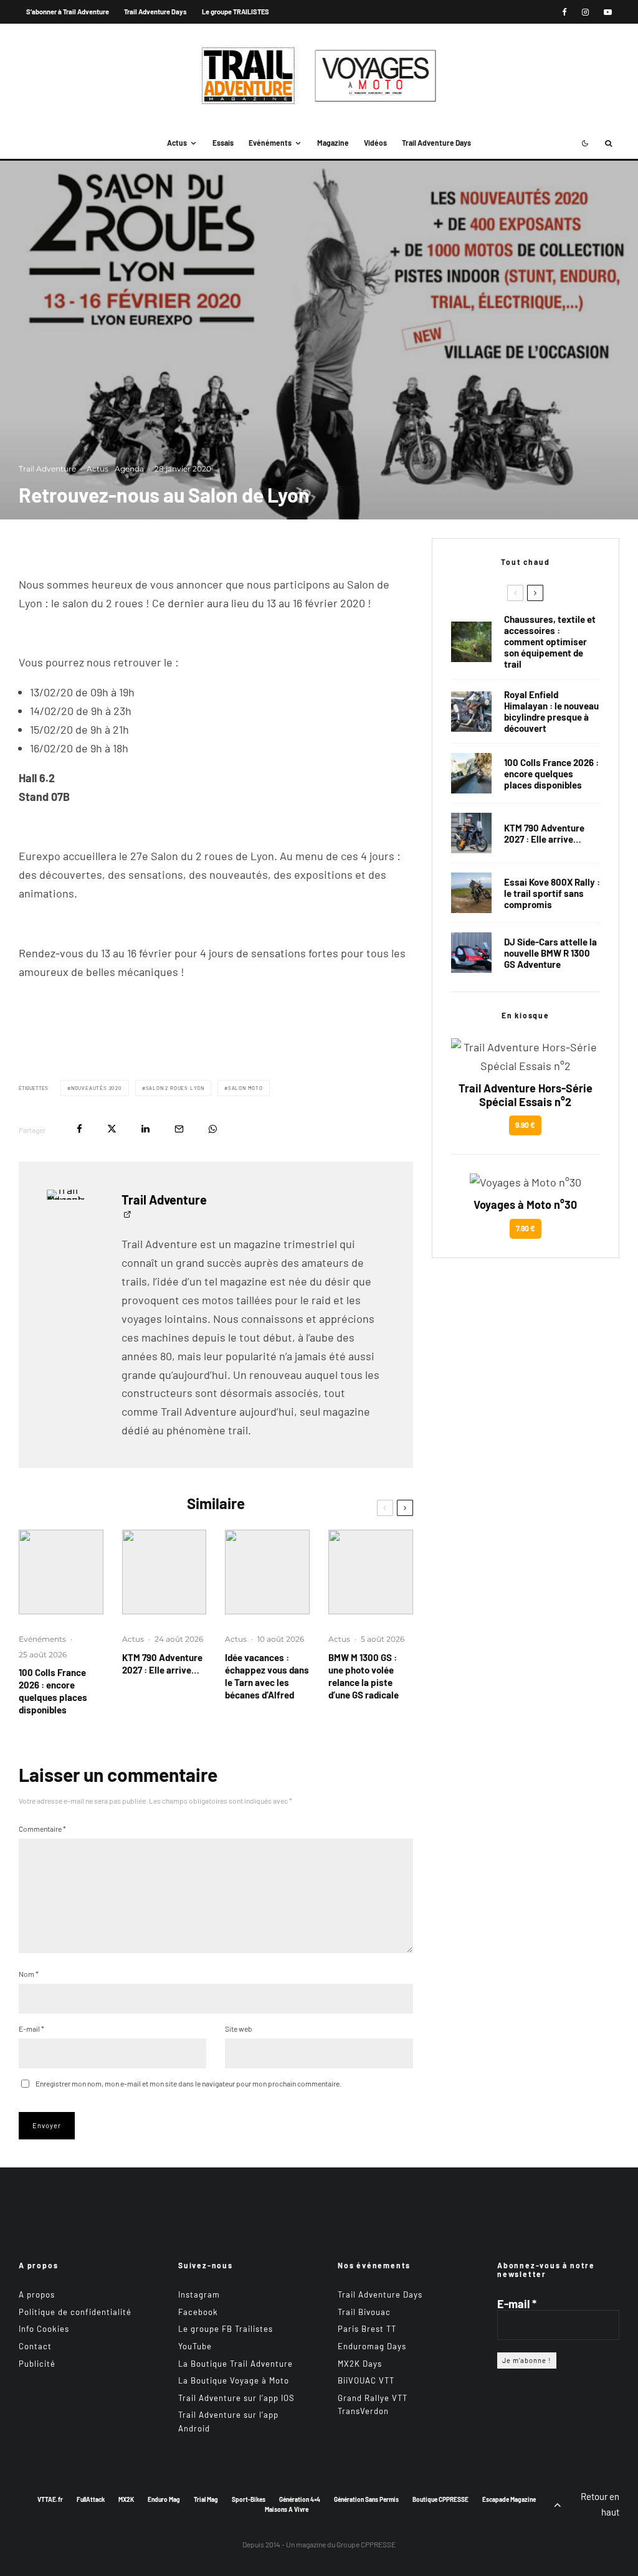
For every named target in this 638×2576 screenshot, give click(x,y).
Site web (239, 2029)
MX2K (126, 2499)
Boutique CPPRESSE (440, 2499)
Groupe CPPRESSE (366, 2544)
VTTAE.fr (50, 2499)
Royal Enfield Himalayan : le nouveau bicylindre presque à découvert (551, 711)
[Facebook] (564, 12)
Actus (177, 143)
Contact (35, 2346)
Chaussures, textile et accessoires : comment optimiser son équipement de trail (550, 642)
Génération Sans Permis (366, 2499)
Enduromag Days (372, 2346)
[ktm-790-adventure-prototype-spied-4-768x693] (164, 1572)
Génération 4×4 (300, 2499)
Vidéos (375, 143)
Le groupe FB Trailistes (226, 2329)
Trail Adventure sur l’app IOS (236, 2398)
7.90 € (526, 1228)
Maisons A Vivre (287, 2509)
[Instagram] (585, 12)
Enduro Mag (164, 2499)
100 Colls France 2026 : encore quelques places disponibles (53, 1691)
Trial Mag (206, 2499)
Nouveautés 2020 (97, 1088)
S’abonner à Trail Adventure (68, 12)
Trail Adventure (47, 469)
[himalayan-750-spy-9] (471, 712)
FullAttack (91, 2499)
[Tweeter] (112, 1129)
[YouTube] (608, 12)
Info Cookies (44, 2329)
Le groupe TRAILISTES (236, 12)
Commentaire (42, 1829)
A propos (37, 2294)
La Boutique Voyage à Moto (234, 2380)
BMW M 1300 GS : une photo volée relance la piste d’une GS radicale (364, 1676)
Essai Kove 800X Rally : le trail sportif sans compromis (552, 893)
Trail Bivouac (364, 2312)
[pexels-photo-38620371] (471, 642)
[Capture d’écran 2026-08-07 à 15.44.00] (267, 1572)
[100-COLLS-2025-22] (61, 1572)
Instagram (199, 2294)
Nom (29, 1974)
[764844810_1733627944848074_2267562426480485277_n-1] (471, 953)
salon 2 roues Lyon (175, 1088)
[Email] (179, 1129)
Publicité (37, 2363)
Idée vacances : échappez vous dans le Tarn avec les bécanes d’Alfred (267, 1676)
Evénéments (270, 143)
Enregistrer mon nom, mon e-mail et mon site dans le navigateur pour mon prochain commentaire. (188, 2083)
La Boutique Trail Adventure (236, 2363)
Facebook (198, 2312)
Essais (223, 143)
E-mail (31, 2029)
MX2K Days (360, 2363)
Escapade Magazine (509, 2499)
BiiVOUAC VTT (366, 2380)
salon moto (245, 1088)
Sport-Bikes (249, 2499)
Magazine (333, 143)
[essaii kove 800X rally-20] (471, 893)
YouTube (195, 2346)
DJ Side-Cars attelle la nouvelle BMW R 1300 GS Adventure (550, 953)
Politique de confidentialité (75, 2312)
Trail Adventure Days (155, 12)
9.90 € (525, 1125)
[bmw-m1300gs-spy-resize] (371, 1572)
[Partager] (79, 1129)
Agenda (129, 469)
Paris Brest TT (367, 2329)
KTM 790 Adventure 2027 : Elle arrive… (162, 1664)
